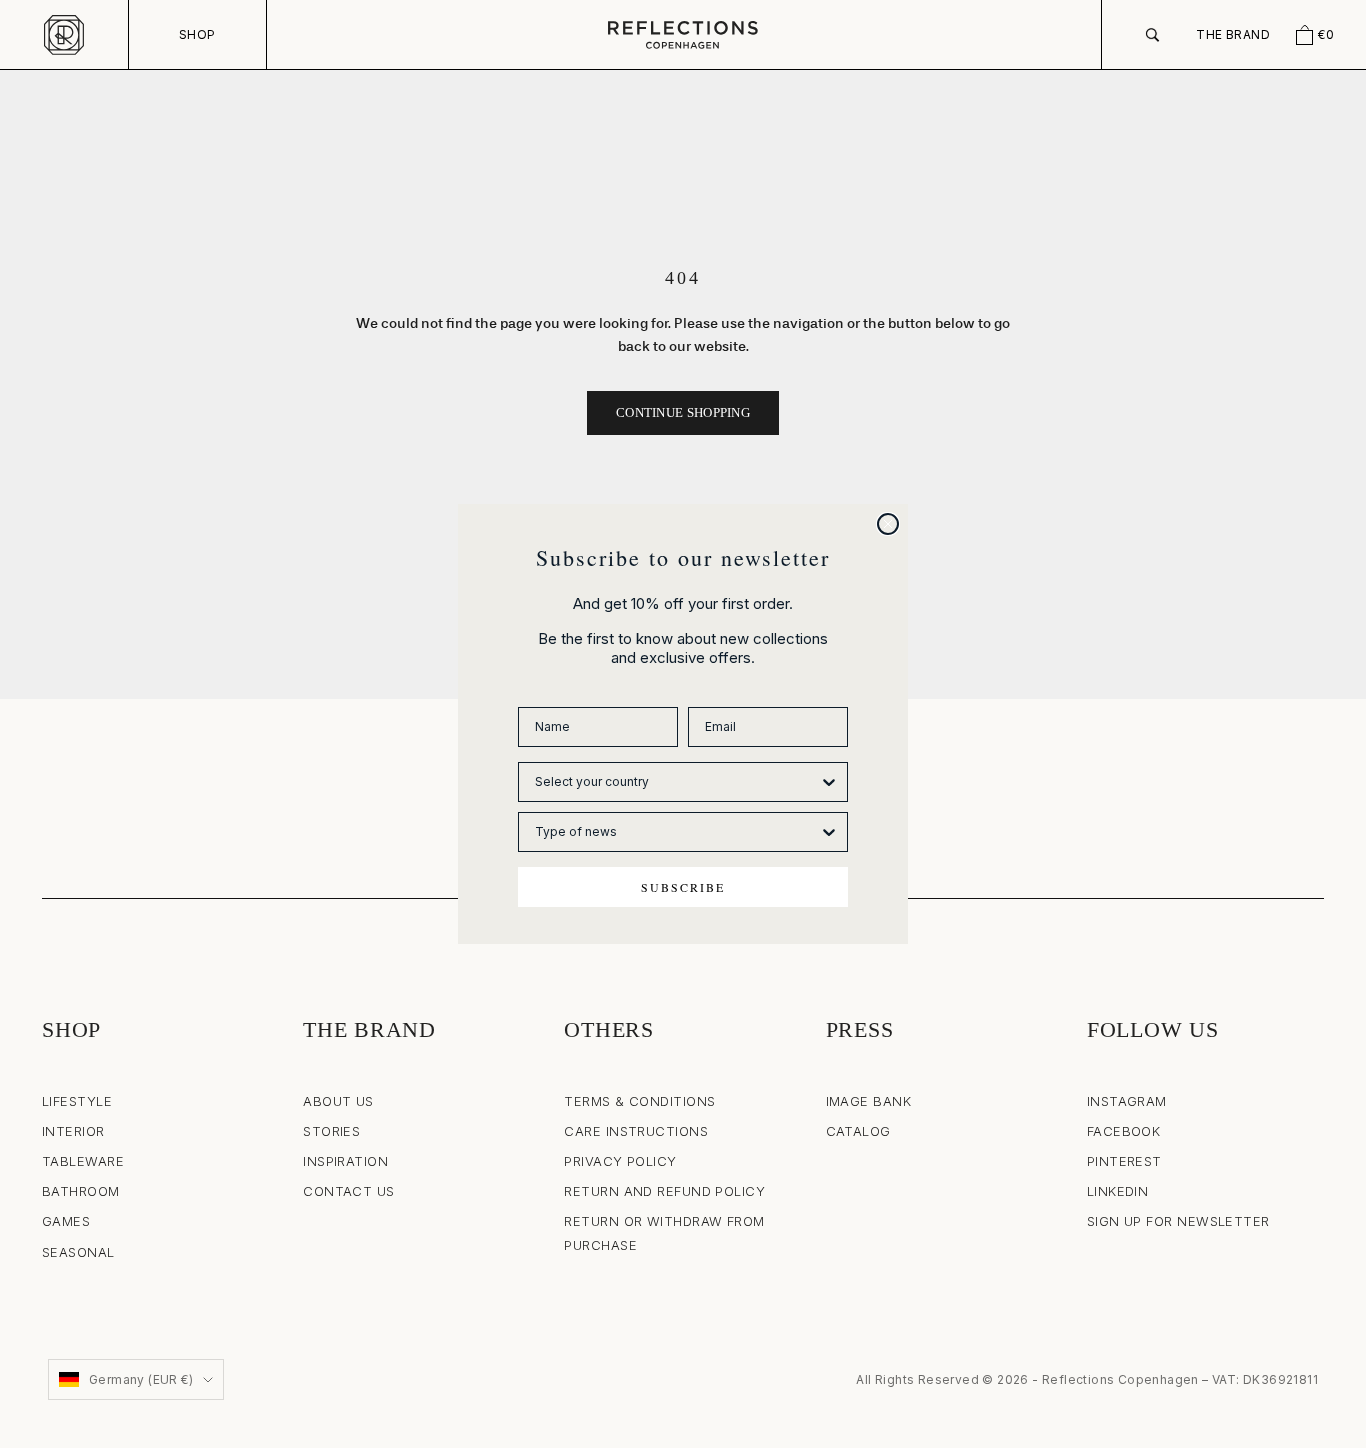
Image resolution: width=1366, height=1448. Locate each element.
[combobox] (677, 782)
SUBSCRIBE (683, 887)
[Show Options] (829, 782)
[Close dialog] (888, 524)
